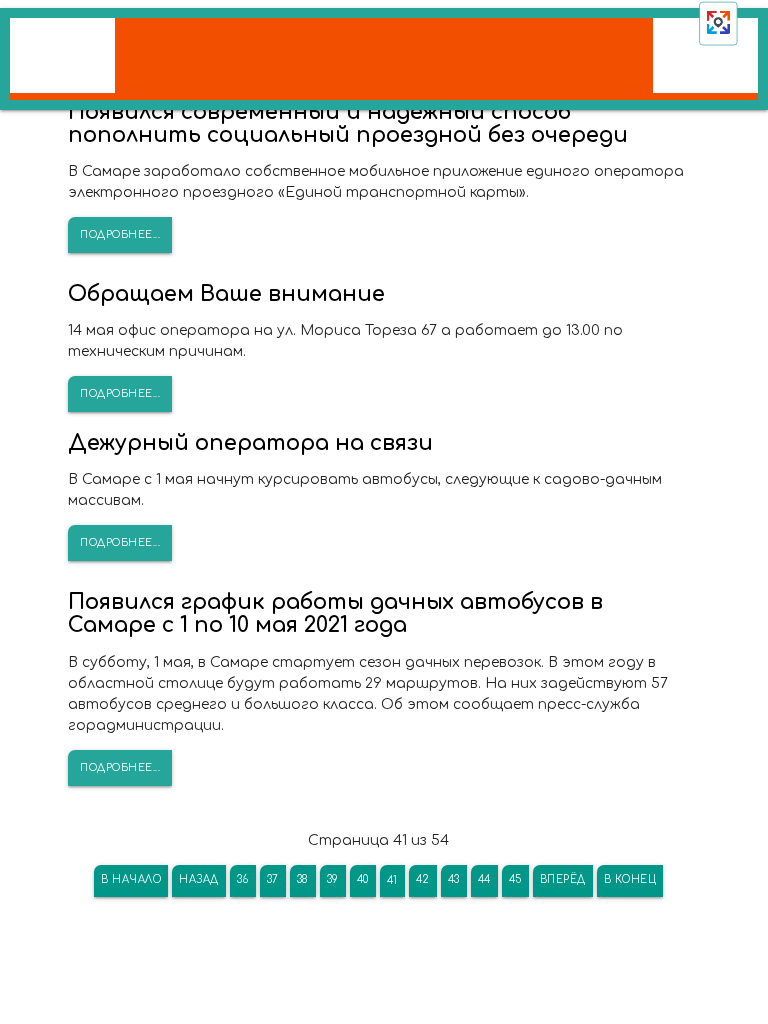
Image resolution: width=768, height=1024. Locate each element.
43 (454, 879)
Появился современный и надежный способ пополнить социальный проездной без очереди (348, 123)
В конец (630, 879)
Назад (199, 879)
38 (303, 879)
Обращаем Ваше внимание (226, 294)
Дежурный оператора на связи (250, 443)
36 (243, 879)
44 (484, 879)
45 (515, 879)
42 (423, 879)
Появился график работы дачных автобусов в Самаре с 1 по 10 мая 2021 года (335, 613)
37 (273, 879)
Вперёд (563, 879)
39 (333, 879)
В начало (131, 879)
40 (363, 879)
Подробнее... (120, 234)
